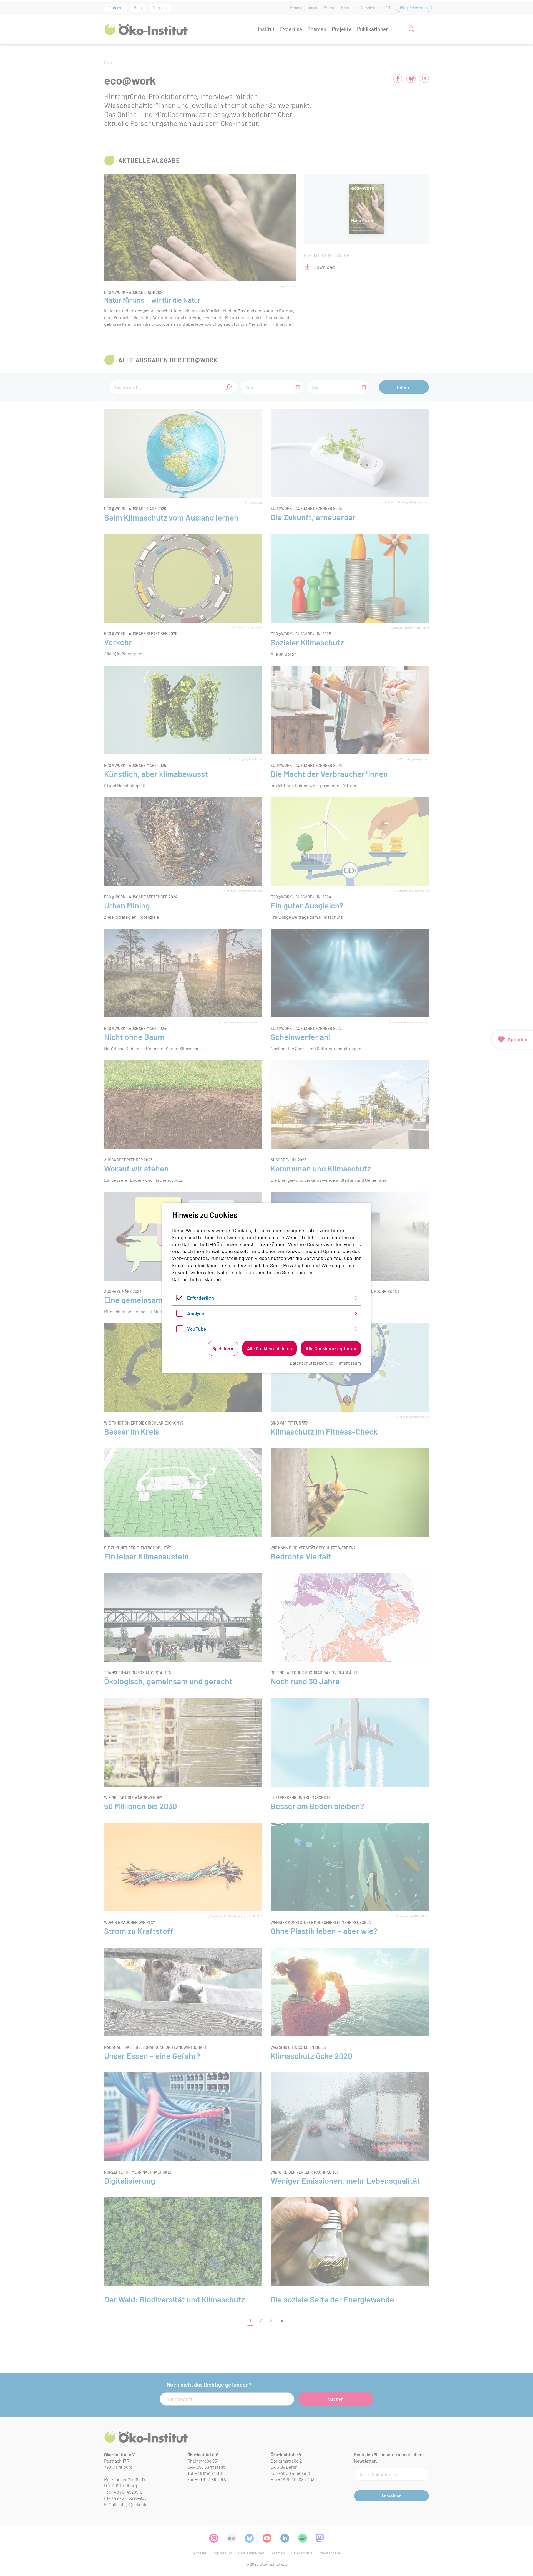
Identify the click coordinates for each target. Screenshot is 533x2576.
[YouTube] (180, 1330)
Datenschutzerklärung (197, 1279)
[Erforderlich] (180, 1299)
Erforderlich (201, 1298)
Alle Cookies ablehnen (270, 1348)
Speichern (223, 1348)
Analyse (196, 1313)
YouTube (197, 1329)
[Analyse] (180, 1315)
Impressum (350, 1363)
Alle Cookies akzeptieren (331, 1348)
